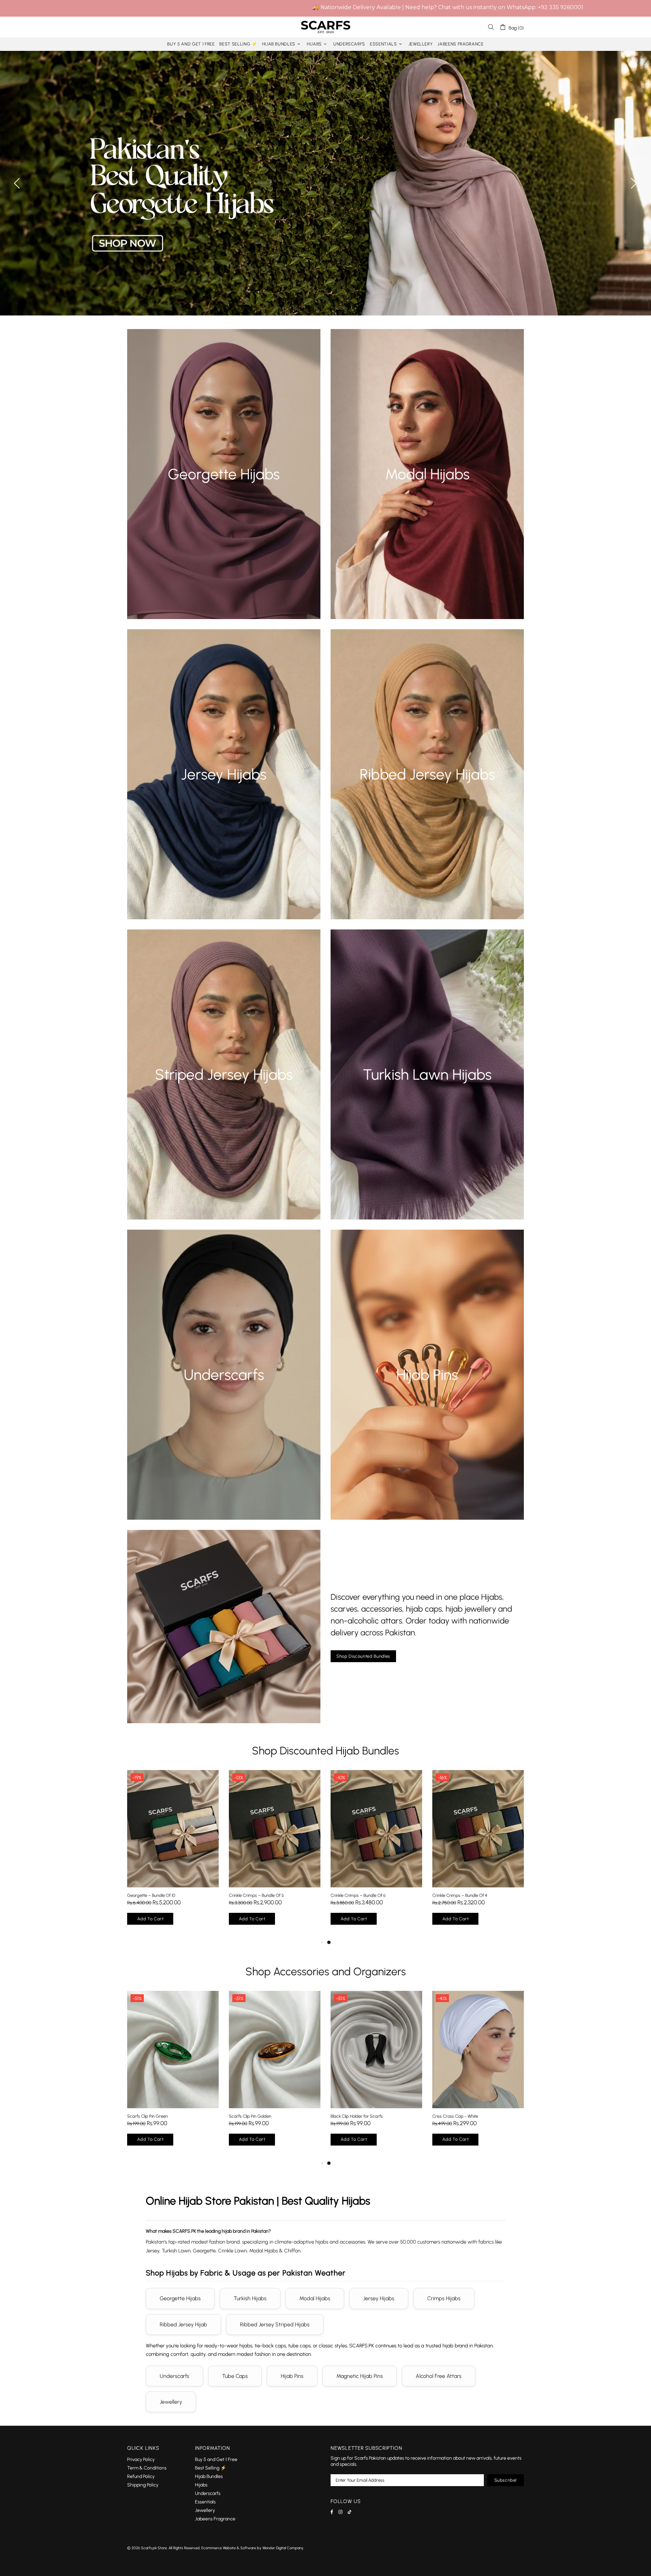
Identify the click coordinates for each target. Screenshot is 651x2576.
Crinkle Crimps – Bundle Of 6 (358, 1895)
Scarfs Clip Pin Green (147, 2116)
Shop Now (224, 486)
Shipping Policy (143, 2485)
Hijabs (201, 2485)
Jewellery (171, 2402)
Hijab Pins (292, 2376)
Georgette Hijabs (180, 2298)
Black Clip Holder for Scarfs (357, 2116)
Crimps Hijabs (444, 2298)
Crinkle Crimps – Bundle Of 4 (460, 1895)
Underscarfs (174, 2376)
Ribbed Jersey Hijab (183, 2324)
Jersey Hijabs (379, 2298)
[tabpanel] (173, 1854)
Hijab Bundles (209, 2476)
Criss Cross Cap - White (455, 2116)
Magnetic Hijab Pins (360, 2376)
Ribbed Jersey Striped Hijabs (275, 2324)
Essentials (205, 2502)
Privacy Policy (141, 2459)
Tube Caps (235, 2376)
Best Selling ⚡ (211, 2468)
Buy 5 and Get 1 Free (216, 2459)
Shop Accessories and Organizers (326, 1972)
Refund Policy (141, 2476)
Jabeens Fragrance (215, 2519)
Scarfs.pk (325, 27)
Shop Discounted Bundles (363, 1656)
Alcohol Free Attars (439, 2376)
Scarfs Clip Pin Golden (250, 2116)
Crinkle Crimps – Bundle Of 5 (256, 1895)
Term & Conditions (147, 2468)
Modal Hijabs (315, 2298)
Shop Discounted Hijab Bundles (325, 1751)
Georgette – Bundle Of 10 (151, 1895)
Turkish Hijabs (250, 2298)
